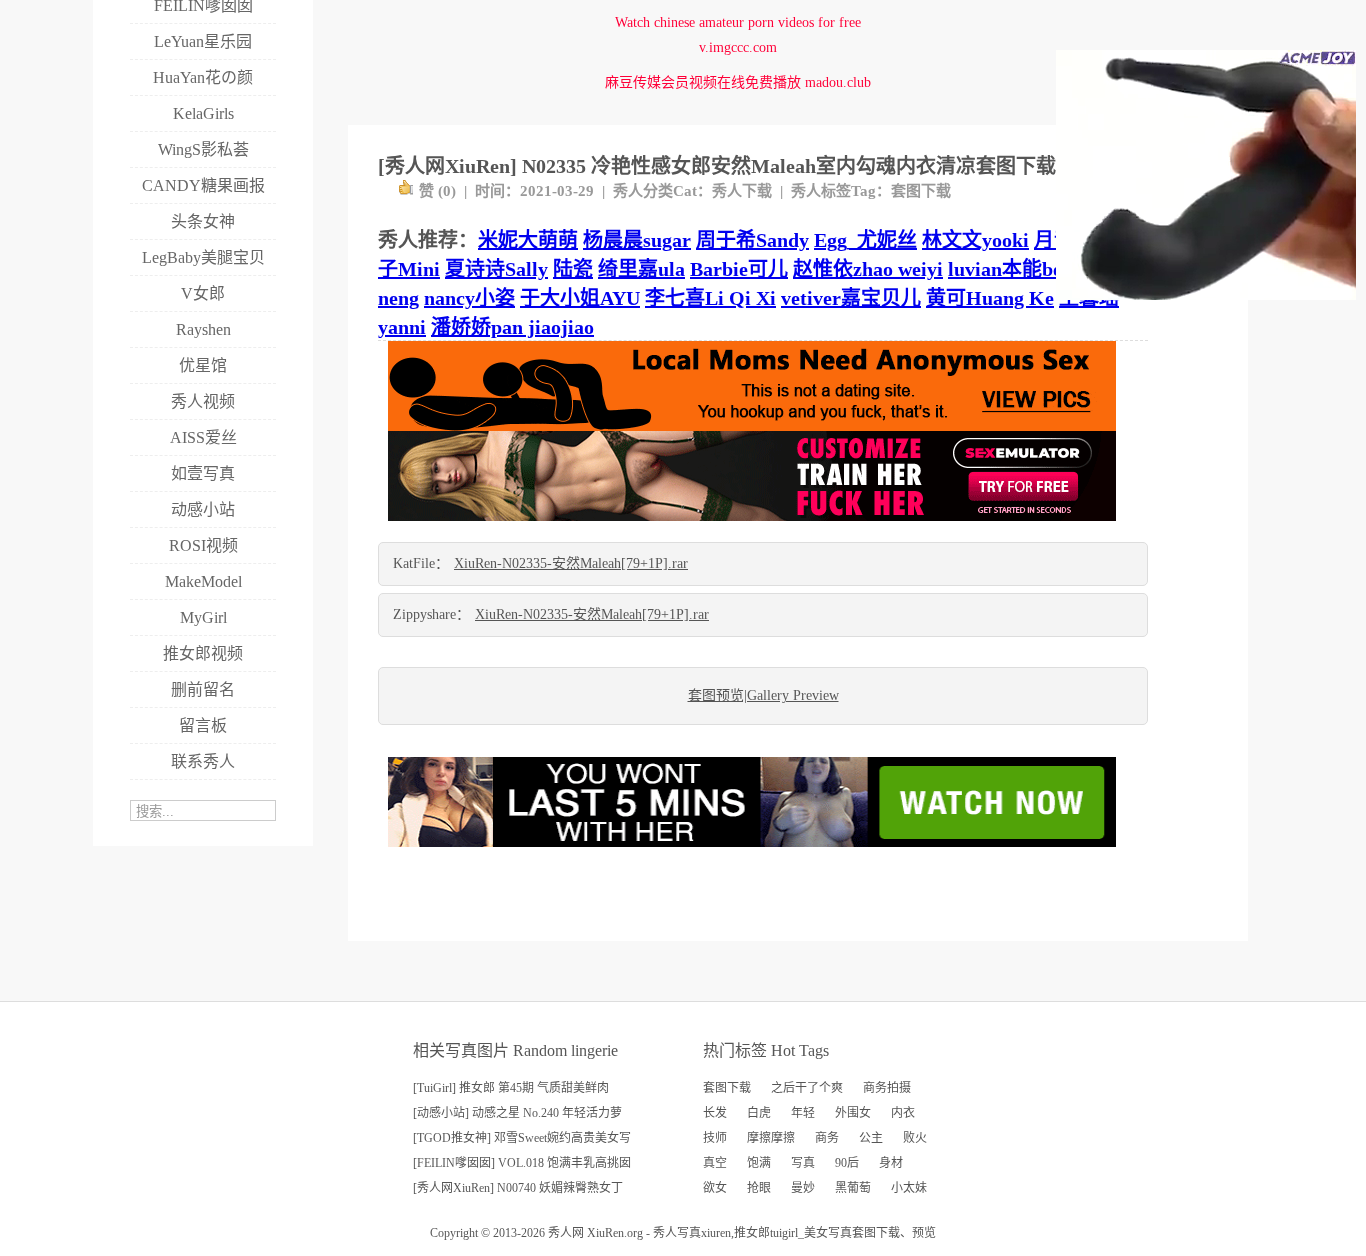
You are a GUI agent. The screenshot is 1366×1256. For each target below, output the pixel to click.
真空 (715, 1163)
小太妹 (909, 1188)
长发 (715, 1113)
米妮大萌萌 (528, 240)
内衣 (903, 1113)
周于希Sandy (752, 240)
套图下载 (921, 191)
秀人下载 (742, 191)
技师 (715, 1138)
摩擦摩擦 (771, 1138)
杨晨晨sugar (637, 240)
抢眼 (759, 1188)
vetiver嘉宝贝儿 (851, 298)
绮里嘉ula (641, 269)
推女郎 (752, 1233)
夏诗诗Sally (496, 269)
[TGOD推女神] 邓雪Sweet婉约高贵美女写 (522, 1138)
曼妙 (803, 1188)
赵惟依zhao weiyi (868, 269)
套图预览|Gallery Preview (763, 695)
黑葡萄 (853, 1188)
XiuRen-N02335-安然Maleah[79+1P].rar (571, 563)
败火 (915, 1138)
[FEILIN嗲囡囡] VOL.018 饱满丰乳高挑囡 (522, 1163)
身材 (891, 1163)
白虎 (759, 1113)
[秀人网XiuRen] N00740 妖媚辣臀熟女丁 (518, 1188)
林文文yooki (975, 240)
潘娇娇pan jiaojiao (512, 327)
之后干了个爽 (807, 1088)
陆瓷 (573, 269)
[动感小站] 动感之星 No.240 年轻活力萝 (517, 1113)
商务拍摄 (887, 1088)
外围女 (853, 1113)
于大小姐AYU (580, 298)
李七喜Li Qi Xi (710, 298)
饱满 (759, 1163)
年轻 (803, 1113)
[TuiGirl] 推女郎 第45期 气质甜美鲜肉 (511, 1088)
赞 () (437, 191)
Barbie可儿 (739, 269)
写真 (803, 1163)
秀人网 (566, 1233)
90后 (847, 1163)
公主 (871, 1138)
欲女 (715, 1188)
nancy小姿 (469, 298)
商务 (827, 1138)
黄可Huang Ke (990, 298)
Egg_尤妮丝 (865, 240)
